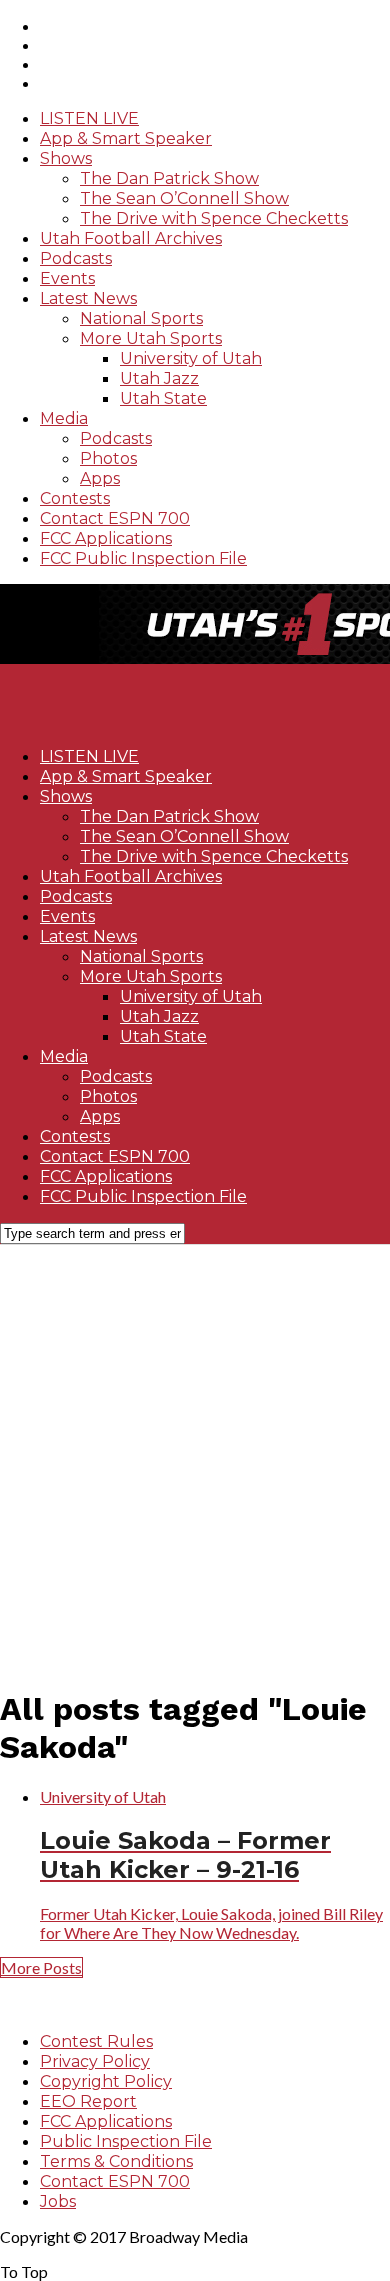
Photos (108, 458)
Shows (66, 158)
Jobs (58, 2201)
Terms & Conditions (116, 2161)
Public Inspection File (126, 2141)
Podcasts (76, 258)
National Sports (141, 318)
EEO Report (88, 2101)
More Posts (41, 1967)
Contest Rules (96, 2041)
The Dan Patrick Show (169, 178)
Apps (100, 478)
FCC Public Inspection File (143, 558)
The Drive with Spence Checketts (214, 218)
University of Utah (191, 358)
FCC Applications (106, 538)
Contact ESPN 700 (115, 518)
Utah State (163, 398)
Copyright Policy (106, 2081)
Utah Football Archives (131, 238)
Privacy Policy (95, 2061)
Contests (75, 498)
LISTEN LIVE (89, 118)
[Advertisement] (195, 1455)
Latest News (88, 298)
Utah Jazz (159, 378)
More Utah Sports (151, 338)
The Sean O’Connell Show (184, 198)
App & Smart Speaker (126, 138)
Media (64, 418)
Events (67, 278)
